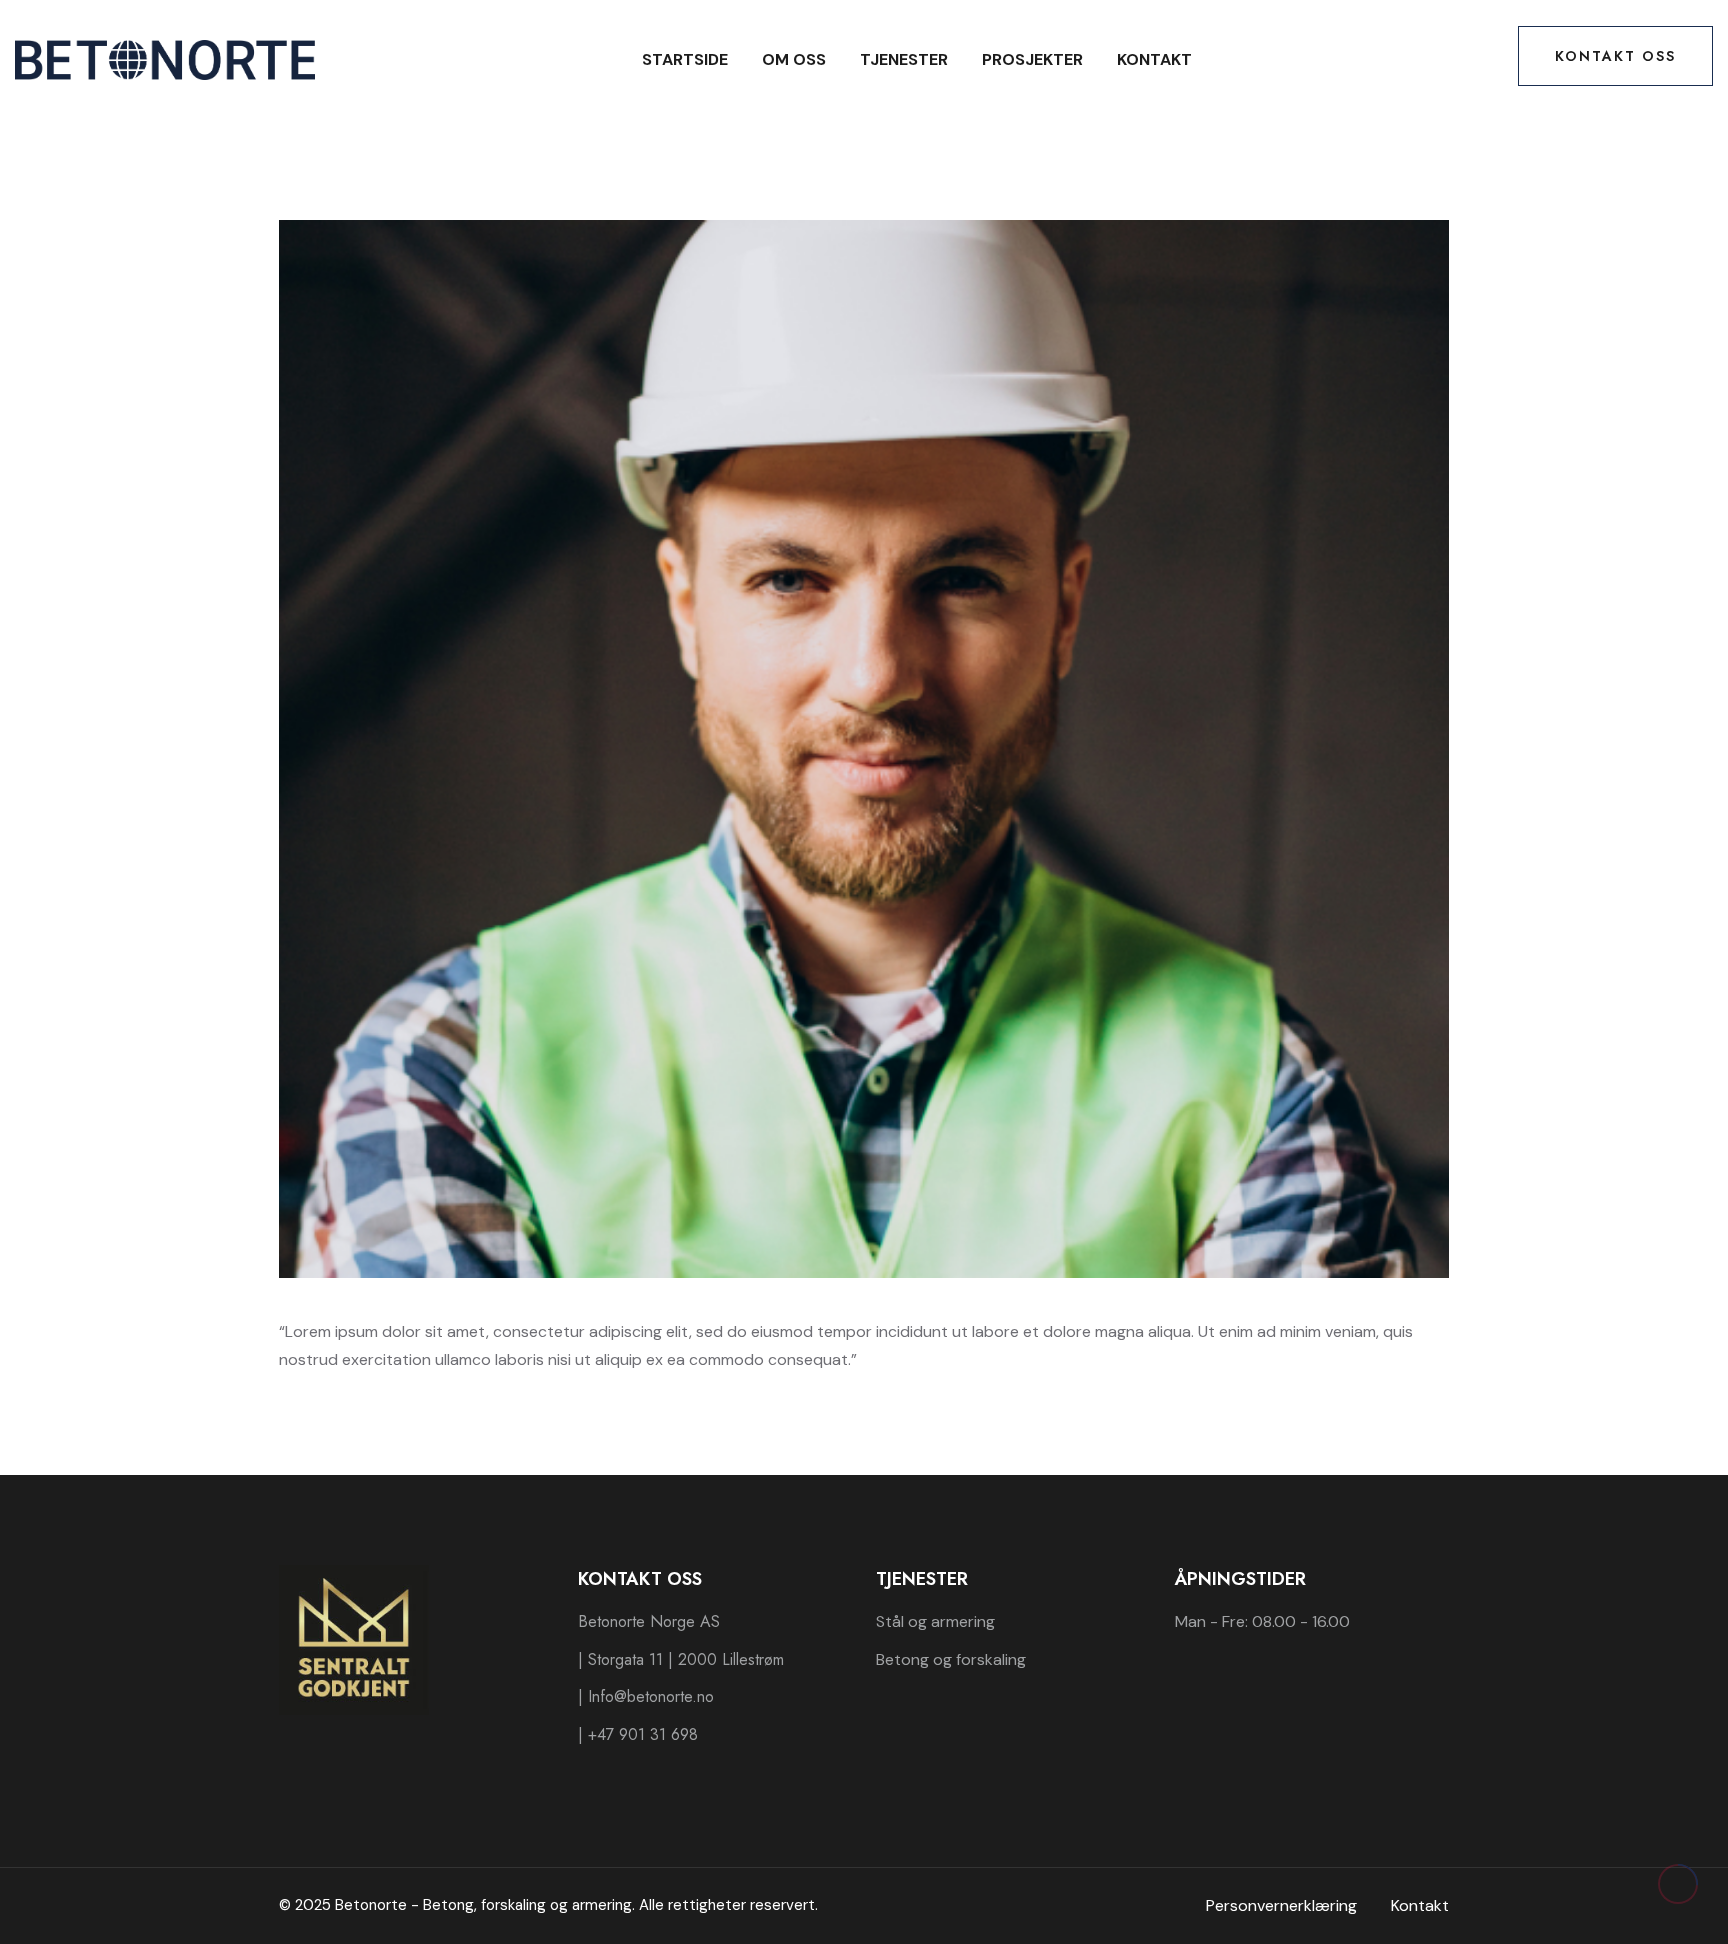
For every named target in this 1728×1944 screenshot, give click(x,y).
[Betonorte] (165, 58)
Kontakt (1420, 1905)
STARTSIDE (685, 59)
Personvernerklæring (1281, 1905)
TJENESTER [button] (904, 59)
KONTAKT (1154, 59)
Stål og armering (935, 1621)
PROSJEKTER (1032, 59)
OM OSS (794, 59)
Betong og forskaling (951, 1659)
